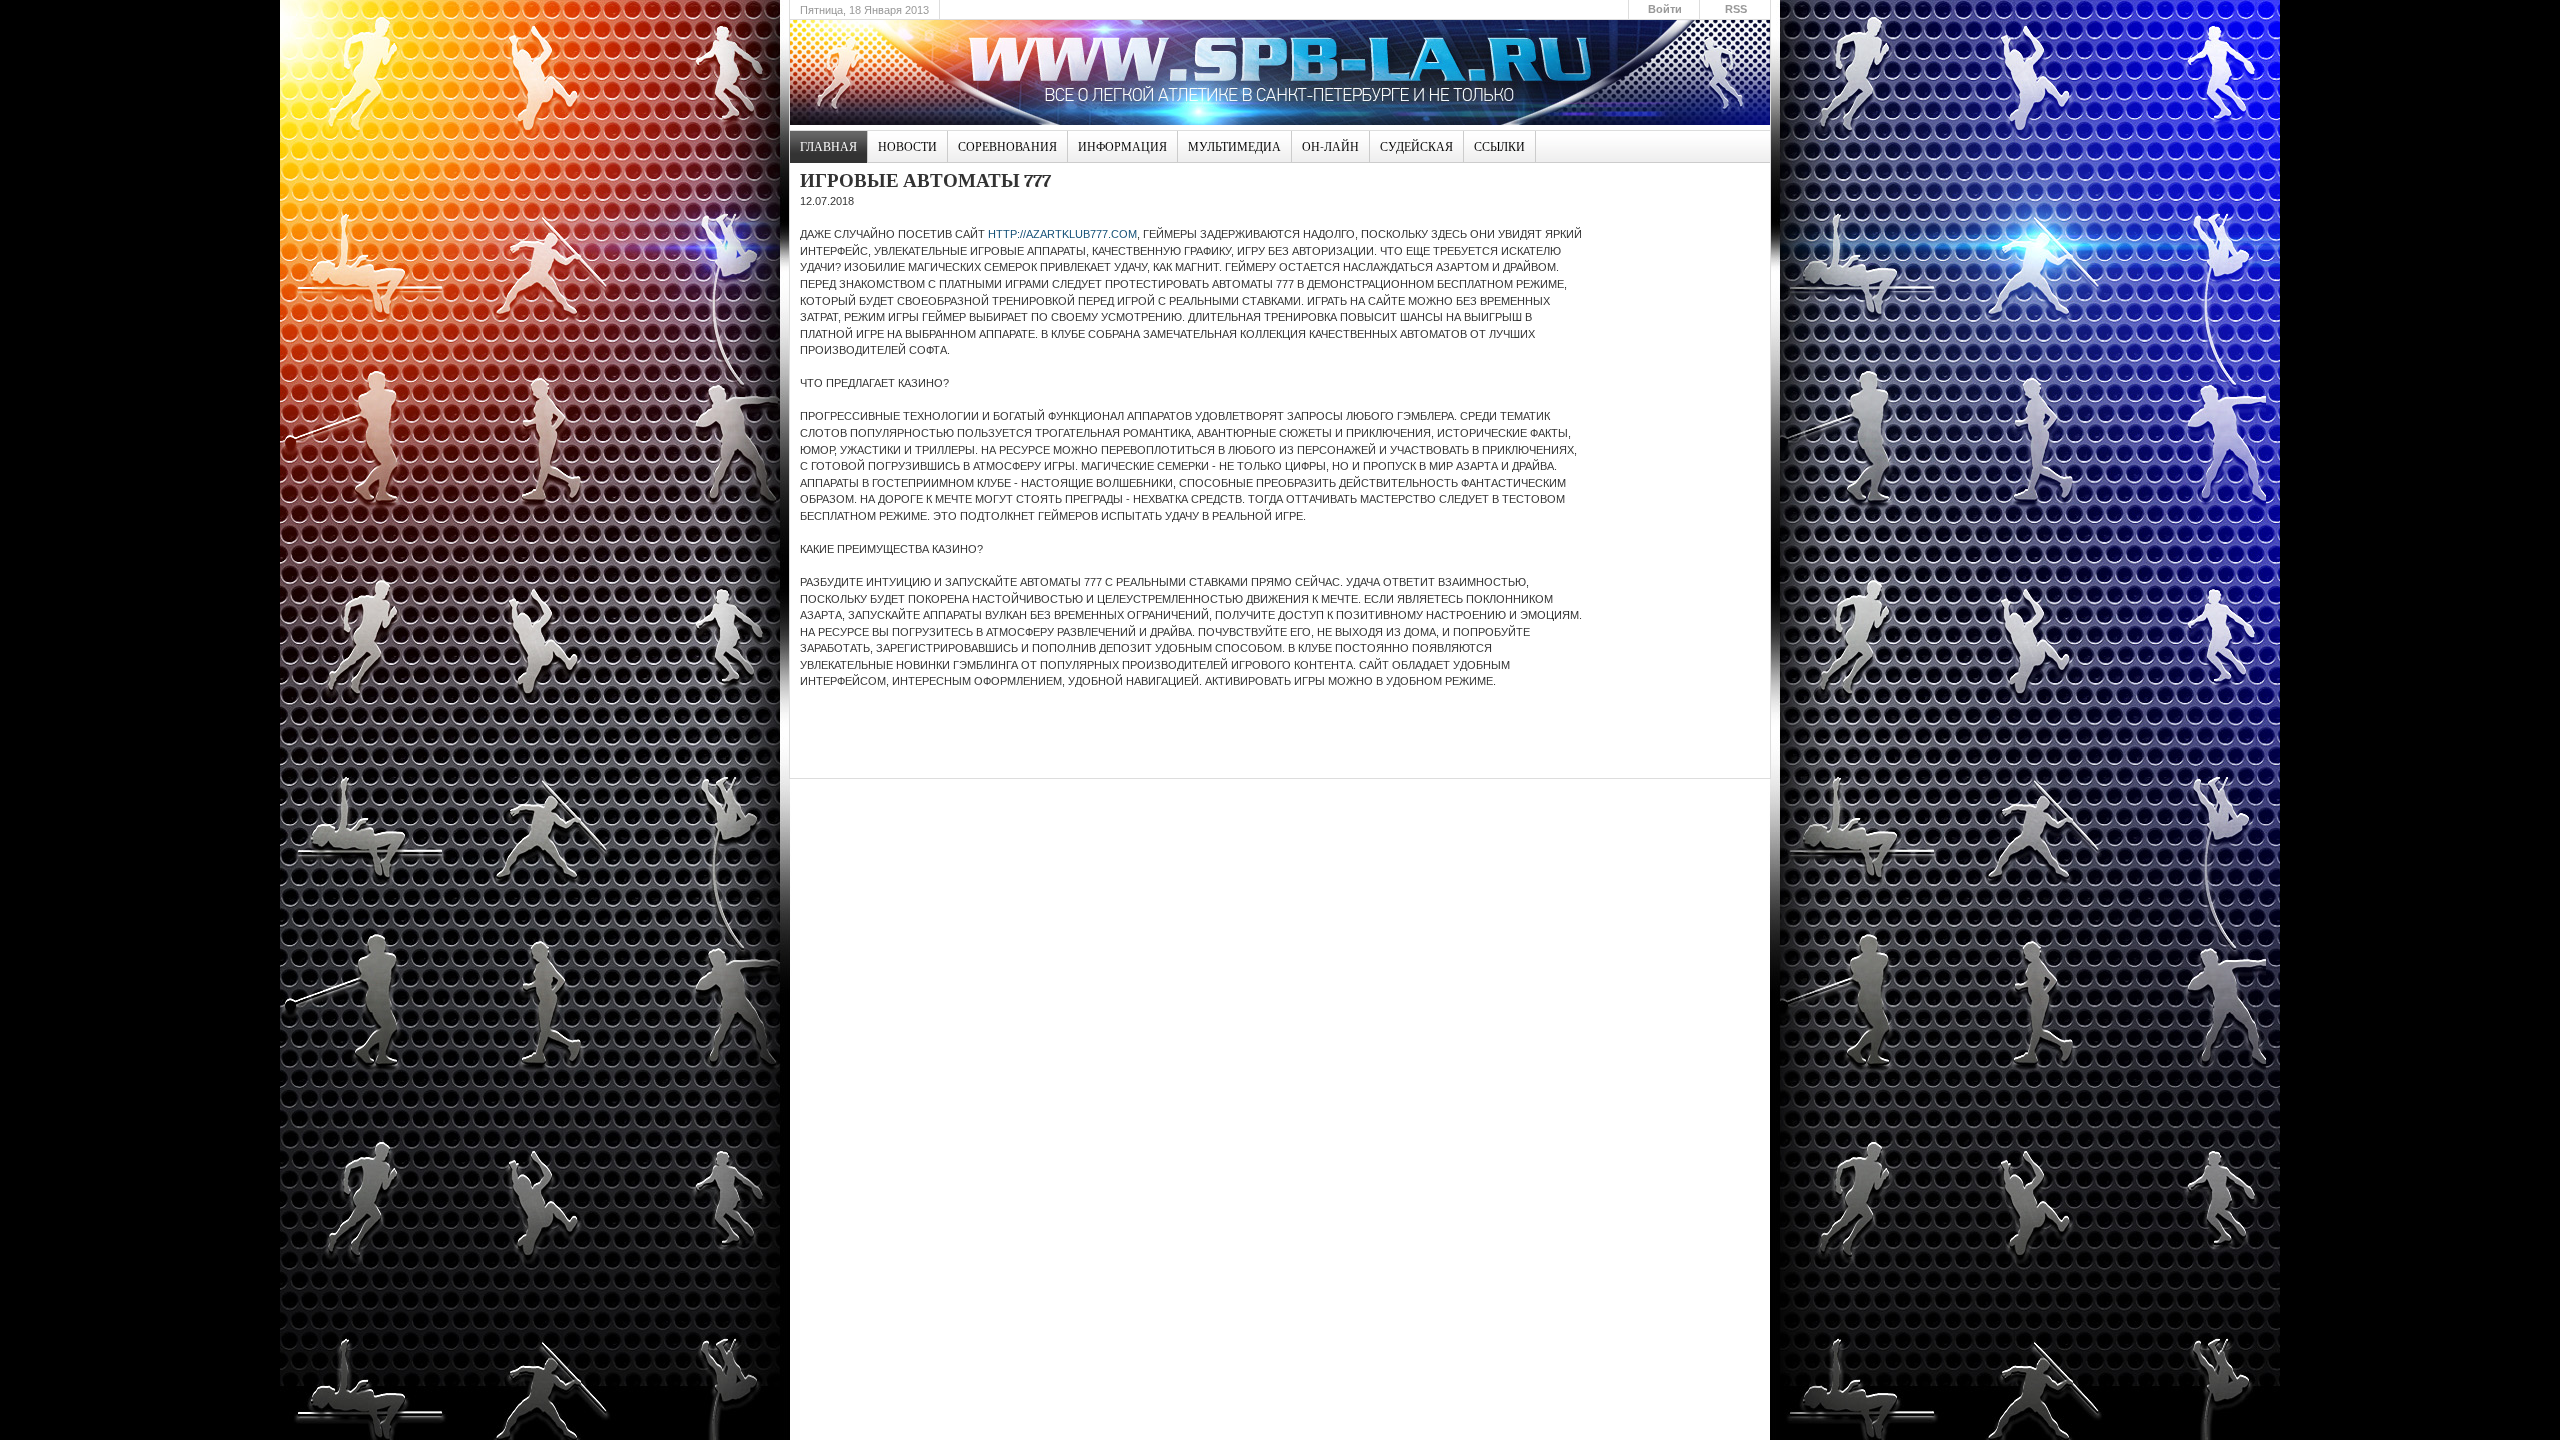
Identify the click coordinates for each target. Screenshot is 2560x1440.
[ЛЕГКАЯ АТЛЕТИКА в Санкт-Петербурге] (1280, 72)
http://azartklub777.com (1062, 234)
